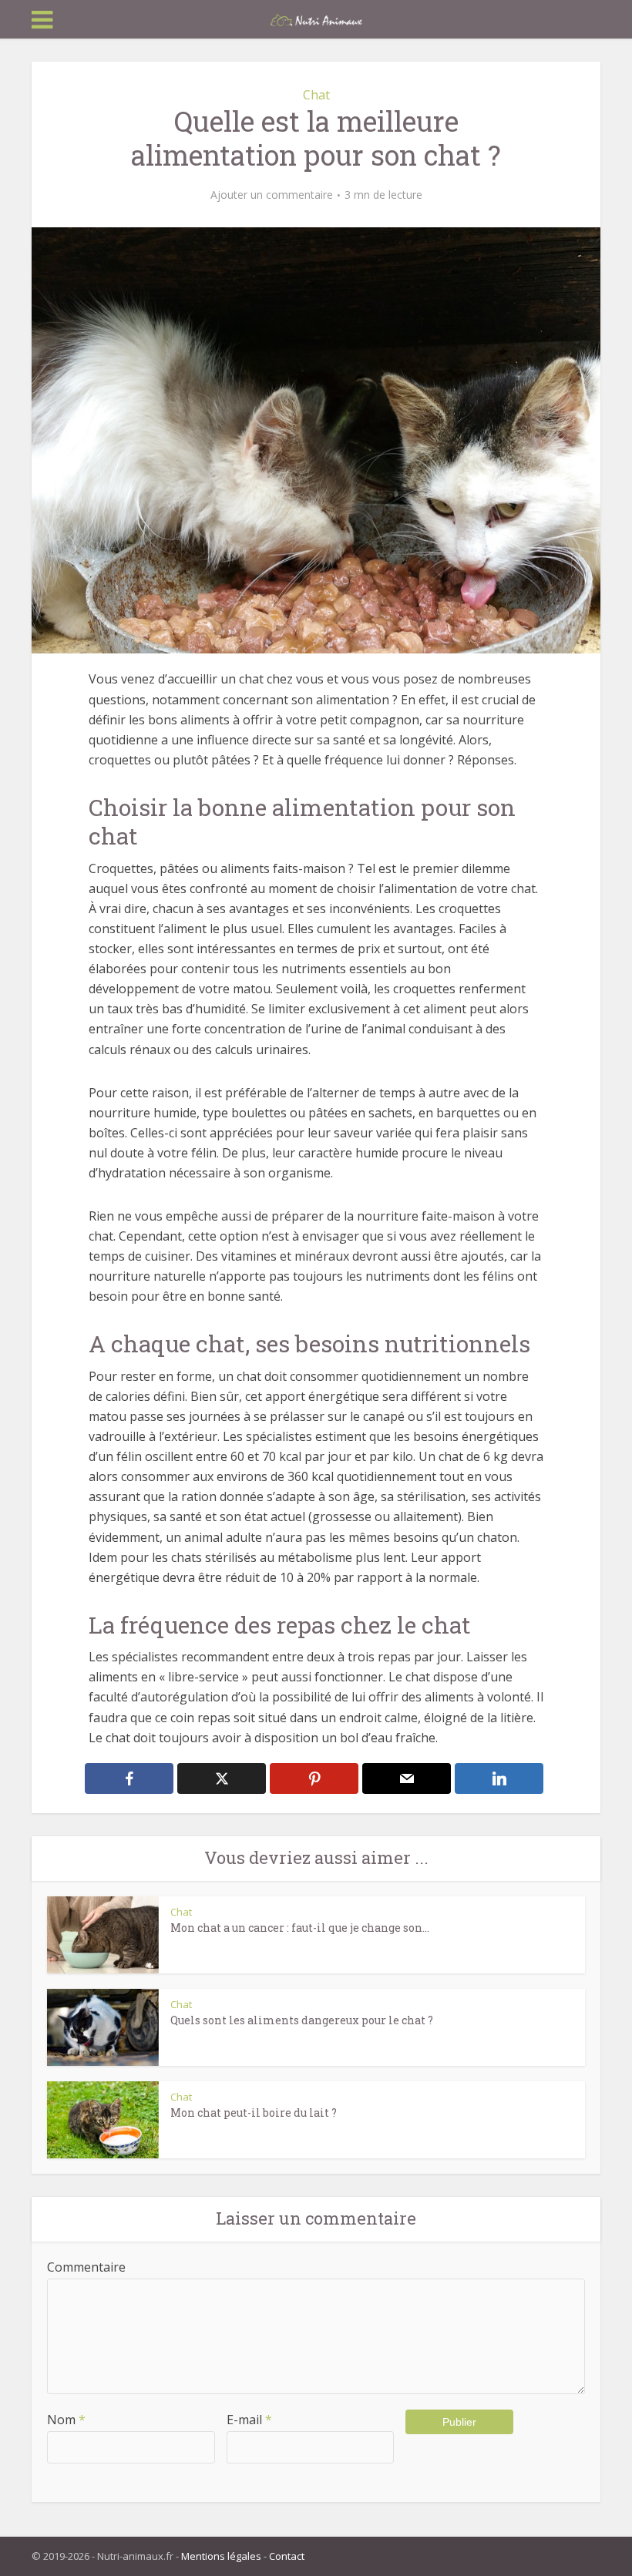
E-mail (249, 2420)
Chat (316, 95)
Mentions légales (221, 2556)
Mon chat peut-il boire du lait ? (254, 2113)
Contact (287, 2556)
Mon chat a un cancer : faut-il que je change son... (300, 1928)
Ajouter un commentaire (272, 195)
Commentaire (86, 2267)
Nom (66, 2420)
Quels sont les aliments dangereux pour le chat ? (302, 2020)
